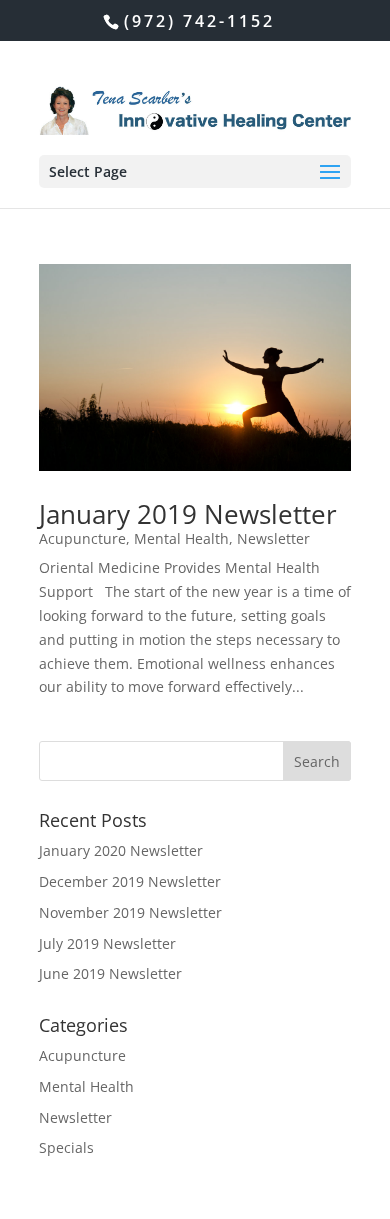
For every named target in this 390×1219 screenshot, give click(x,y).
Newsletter (273, 538)
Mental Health (181, 538)
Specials (66, 1147)
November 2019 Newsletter (130, 912)
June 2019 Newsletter (110, 973)
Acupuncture (82, 538)
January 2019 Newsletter (188, 514)
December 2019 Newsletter (130, 881)
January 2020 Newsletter (121, 850)
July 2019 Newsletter (107, 943)
